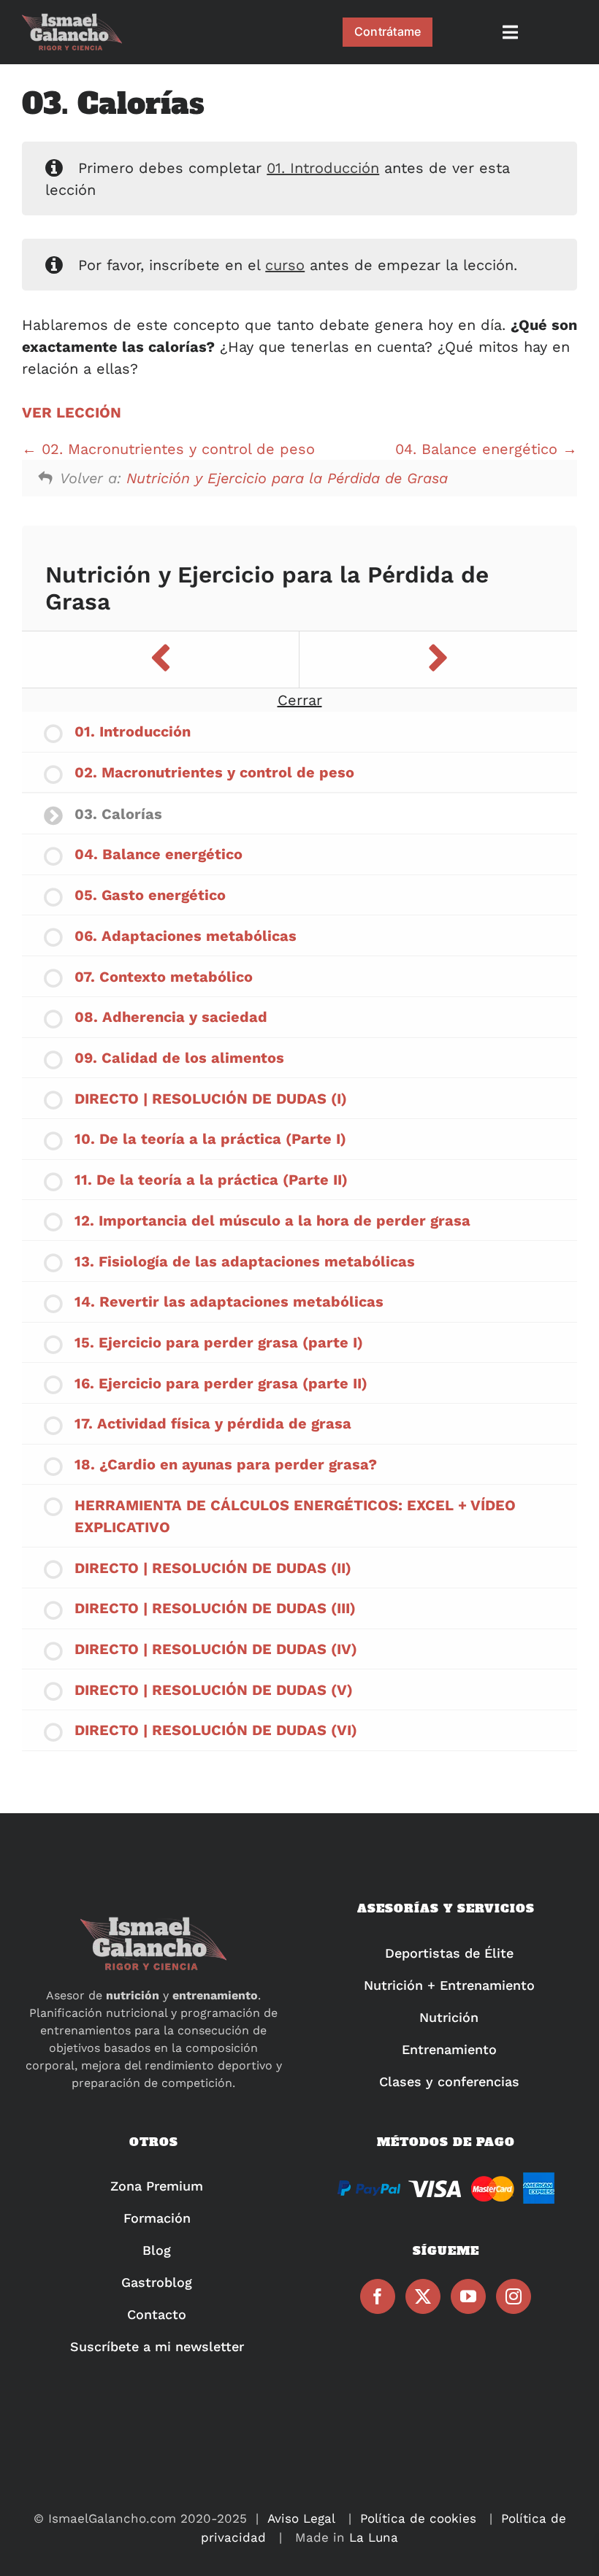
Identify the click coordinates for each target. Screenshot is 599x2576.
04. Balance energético (479, 449)
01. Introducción (323, 168)
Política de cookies (418, 2518)
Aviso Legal (301, 2518)
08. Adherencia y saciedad (171, 1017)
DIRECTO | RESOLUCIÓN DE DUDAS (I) (211, 1099)
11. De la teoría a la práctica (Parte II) (211, 1180)
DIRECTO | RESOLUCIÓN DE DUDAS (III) (215, 1608)
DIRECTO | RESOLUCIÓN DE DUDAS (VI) (216, 1730)
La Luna (374, 2537)
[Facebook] (378, 2296)
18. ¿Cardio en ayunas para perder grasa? (226, 1464)
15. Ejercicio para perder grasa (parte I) (219, 1342)
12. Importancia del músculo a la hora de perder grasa (272, 1220)
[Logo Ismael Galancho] (72, 20)
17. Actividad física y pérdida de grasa (213, 1423)
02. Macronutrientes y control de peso (176, 449)
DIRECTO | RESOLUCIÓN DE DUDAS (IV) (216, 1649)
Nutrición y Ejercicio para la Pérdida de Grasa (287, 478)
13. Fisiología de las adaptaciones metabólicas (245, 1261)
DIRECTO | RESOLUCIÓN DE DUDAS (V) (214, 1690)
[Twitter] (423, 2296)
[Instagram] (514, 2296)
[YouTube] (468, 2296)
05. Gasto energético (150, 895)
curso (285, 265)
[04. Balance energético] (438, 660)
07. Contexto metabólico (164, 977)
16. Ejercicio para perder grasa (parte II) (221, 1383)
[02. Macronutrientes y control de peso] (161, 660)
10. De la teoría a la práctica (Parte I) (210, 1139)
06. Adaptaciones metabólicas (186, 936)
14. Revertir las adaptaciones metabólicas (229, 1302)
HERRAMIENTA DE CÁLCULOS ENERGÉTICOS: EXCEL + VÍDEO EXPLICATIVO (295, 1516)
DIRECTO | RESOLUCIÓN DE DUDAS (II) (213, 1568)
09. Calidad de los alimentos (179, 1058)
